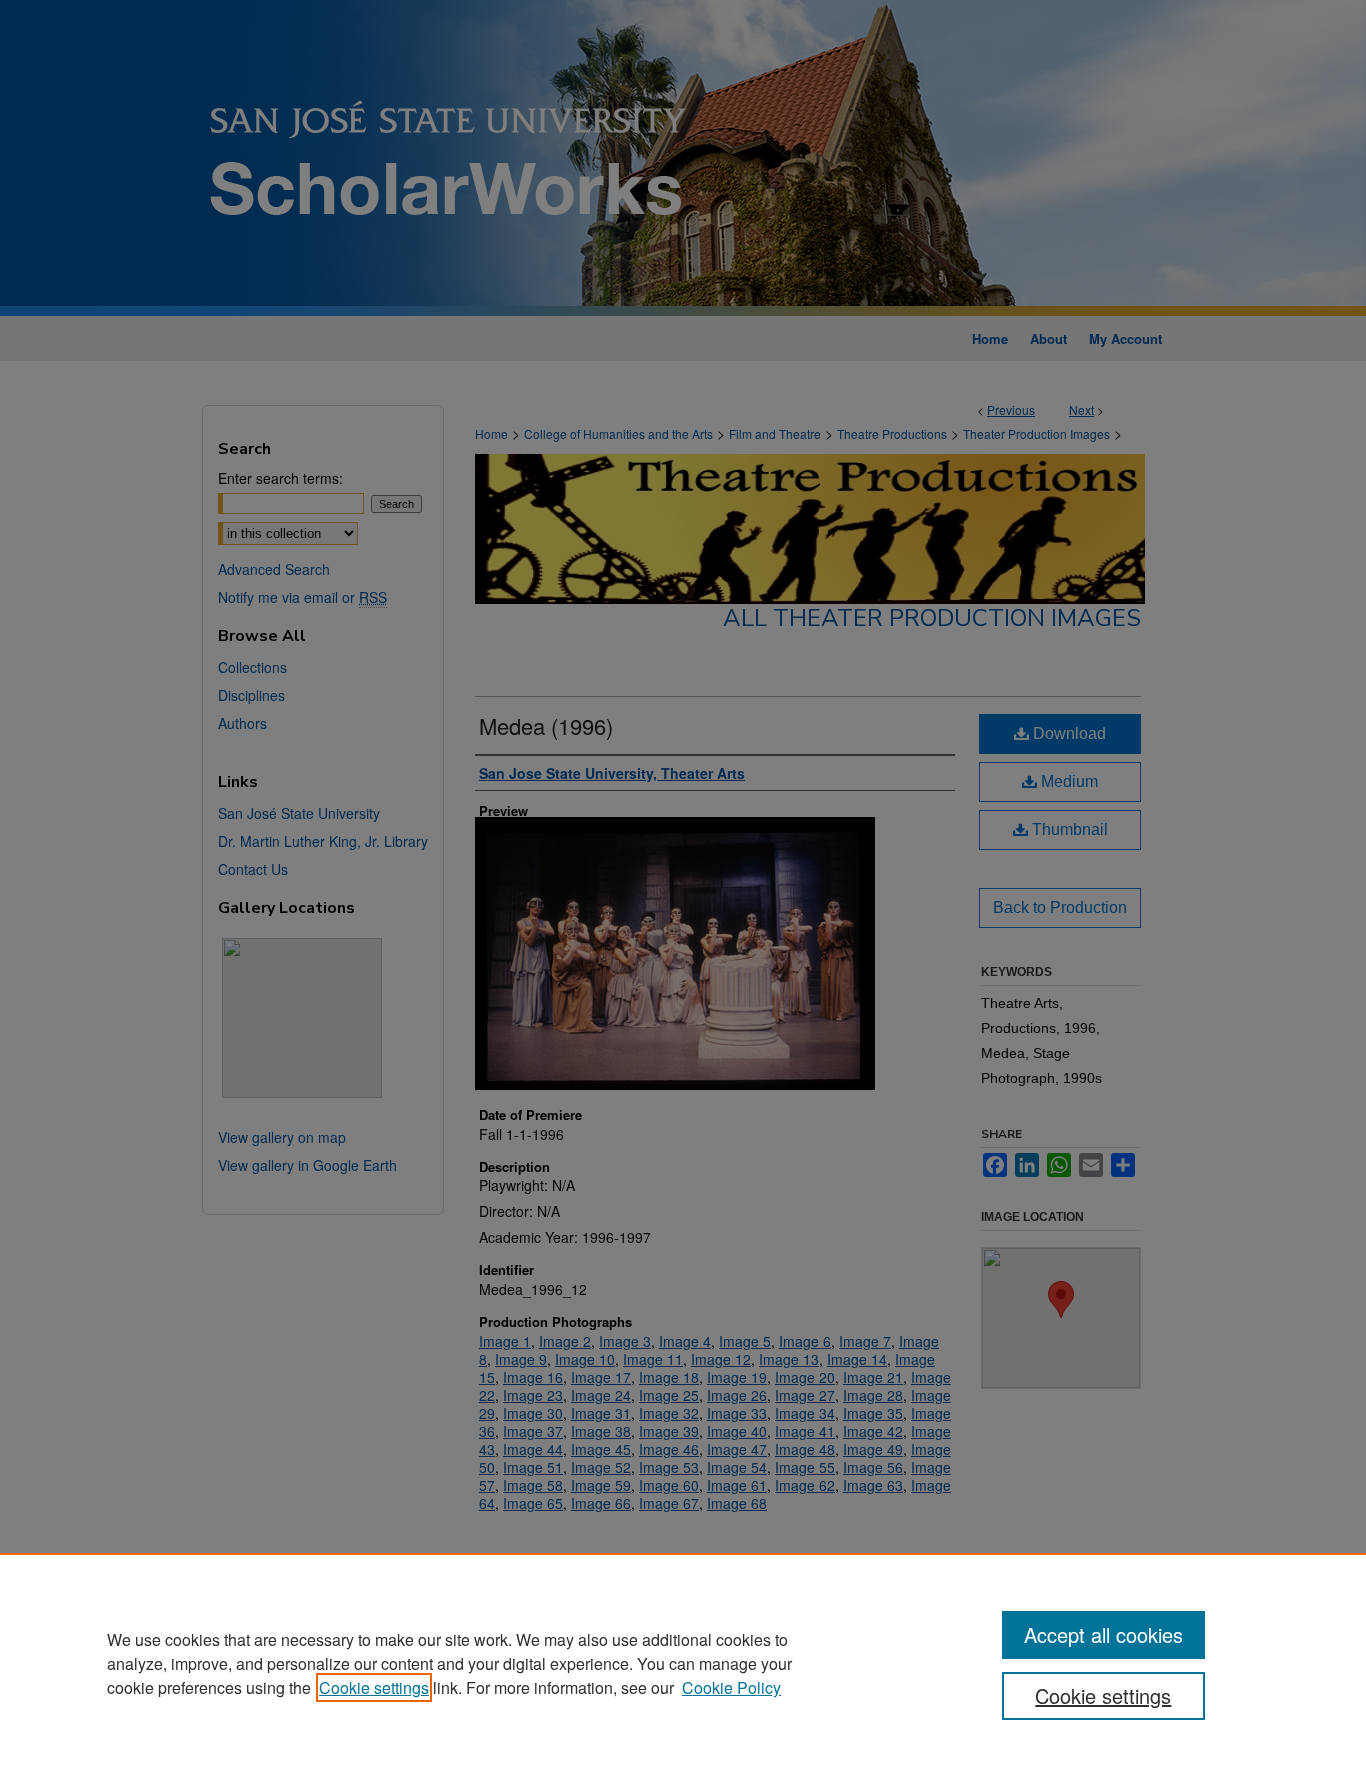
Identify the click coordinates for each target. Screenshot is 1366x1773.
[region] (683, 1663)
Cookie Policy (731, 1687)
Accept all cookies (1103, 1634)
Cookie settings (374, 1687)
